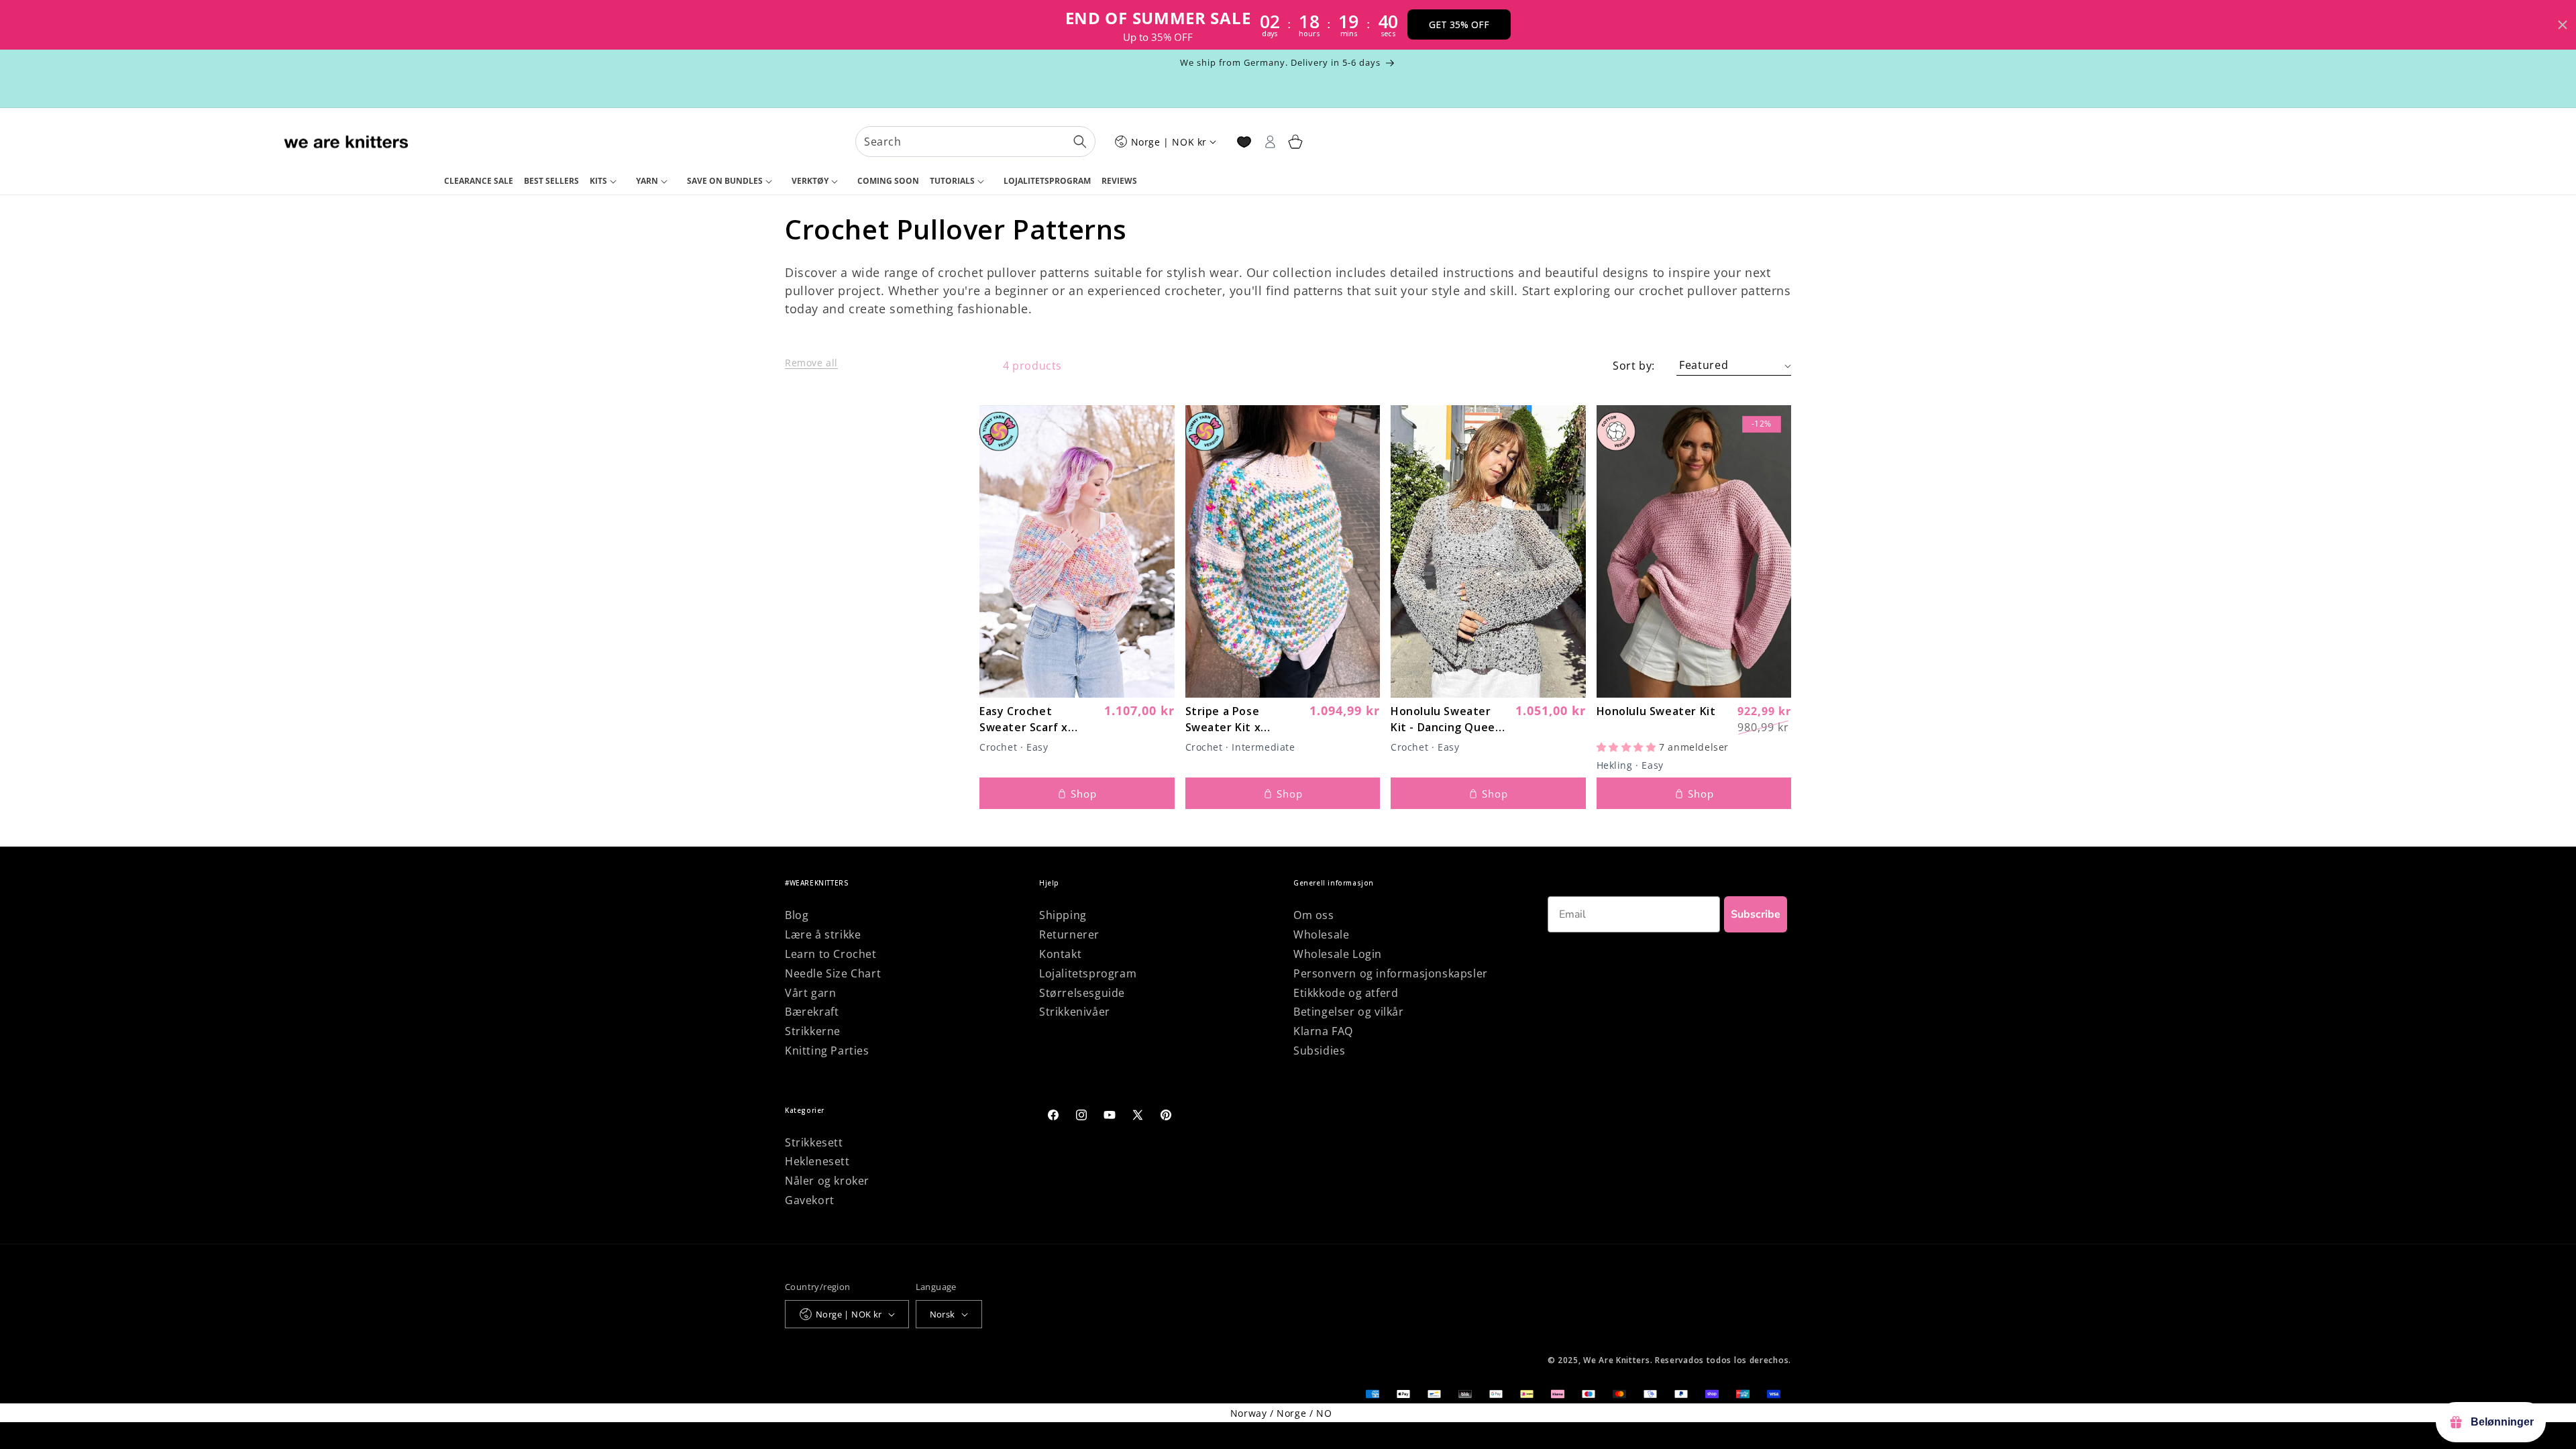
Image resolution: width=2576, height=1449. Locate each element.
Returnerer (1069, 934)
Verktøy (810, 181)
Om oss (1314, 915)
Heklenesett (817, 1161)
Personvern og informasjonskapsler (1391, 973)
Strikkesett (814, 1142)
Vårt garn (810, 993)
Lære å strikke (823, 934)
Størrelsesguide (1082, 993)
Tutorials (952, 181)
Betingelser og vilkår (1349, 1012)
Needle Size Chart (833, 973)
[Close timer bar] (2563, 25)
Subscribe (1756, 914)
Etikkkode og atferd (1346, 993)
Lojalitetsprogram (1088, 973)
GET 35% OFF (1459, 24)
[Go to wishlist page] (1244, 142)
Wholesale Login (1338, 954)
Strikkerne (813, 1031)
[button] (607, 182)
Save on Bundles (725, 181)
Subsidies (1319, 1051)
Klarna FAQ (1323, 1031)
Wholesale (1321, 934)
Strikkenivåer (1075, 1012)
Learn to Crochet (831, 954)
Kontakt (1060, 954)
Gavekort (810, 1200)
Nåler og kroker (827, 1181)
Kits (598, 181)
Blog (797, 915)
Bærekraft (812, 1012)
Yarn (647, 181)
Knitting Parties (827, 1051)
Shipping (1063, 915)
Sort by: (1634, 366)
